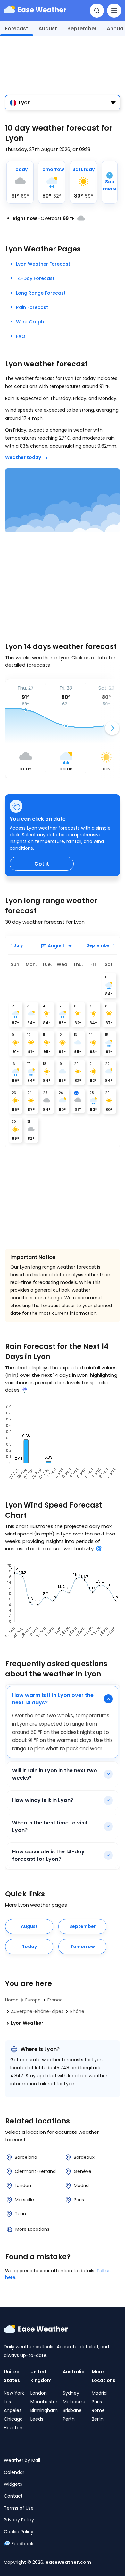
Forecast (17, 28)
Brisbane (72, 2410)
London (23, 2185)
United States (12, 2376)
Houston (13, 2428)
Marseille (24, 2200)
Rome (98, 2410)
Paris (79, 2200)
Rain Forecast (32, 307)
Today (29, 1947)
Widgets (13, 2484)
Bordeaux (84, 2157)
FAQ (21, 336)
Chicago (13, 2419)
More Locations (32, 2229)
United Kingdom (41, 2376)
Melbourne (75, 2402)
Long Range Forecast (41, 293)
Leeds (37, 2419)
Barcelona (26, 2157)
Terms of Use (19, 2508)
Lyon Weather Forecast (43, 264)
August (48, 28)
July (18, 945)
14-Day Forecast (35, 278)
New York (14, 2393)
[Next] (112, 728)
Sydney (71, 2393)
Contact (13, 2496)
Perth (69, 2419)
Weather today (23, 457)
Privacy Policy (19, 2520)
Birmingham (44, 2410)
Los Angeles (13, 2406)
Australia (74, 2372)
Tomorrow (83, 1947)
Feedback (22, 2544)
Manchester (44, 2402)
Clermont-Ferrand (35, 2171)
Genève (83, 2171)
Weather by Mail (22, 2460)
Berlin (98, 2419)
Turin (20, 2214)
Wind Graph (30, 322)
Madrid (81, 2185)
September (82, 28)
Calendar (14, 2472)
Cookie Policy (19, 2532)
